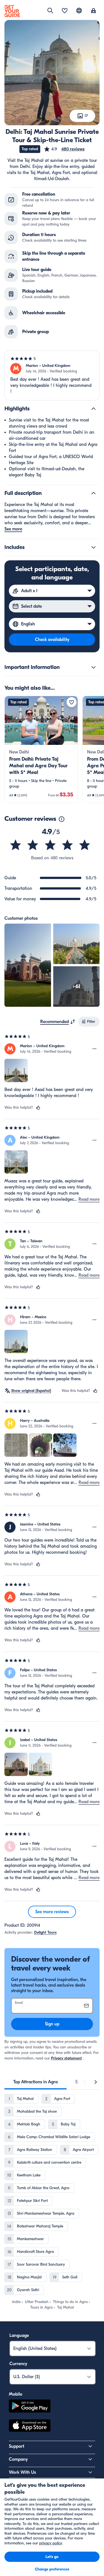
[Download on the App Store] (30, 2426)
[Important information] (93, 667)
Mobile (16, 2394)
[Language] (79, 11)
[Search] (50, 11)
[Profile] (93, 11)
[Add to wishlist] (72, 702)
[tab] (35, 2082)
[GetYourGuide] (12, 11)
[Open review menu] (95, 1049)
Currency (18, 2364)
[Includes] (93, 547)
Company (18, 2459)
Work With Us (22, 2472)
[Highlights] (93, 409)
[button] (64, 149)
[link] (41, 749)
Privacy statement (66, 2058)
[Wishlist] (65, 11)
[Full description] (93, 493)
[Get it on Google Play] (30, 2407)
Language (19, 2335)
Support (17, 2446)
